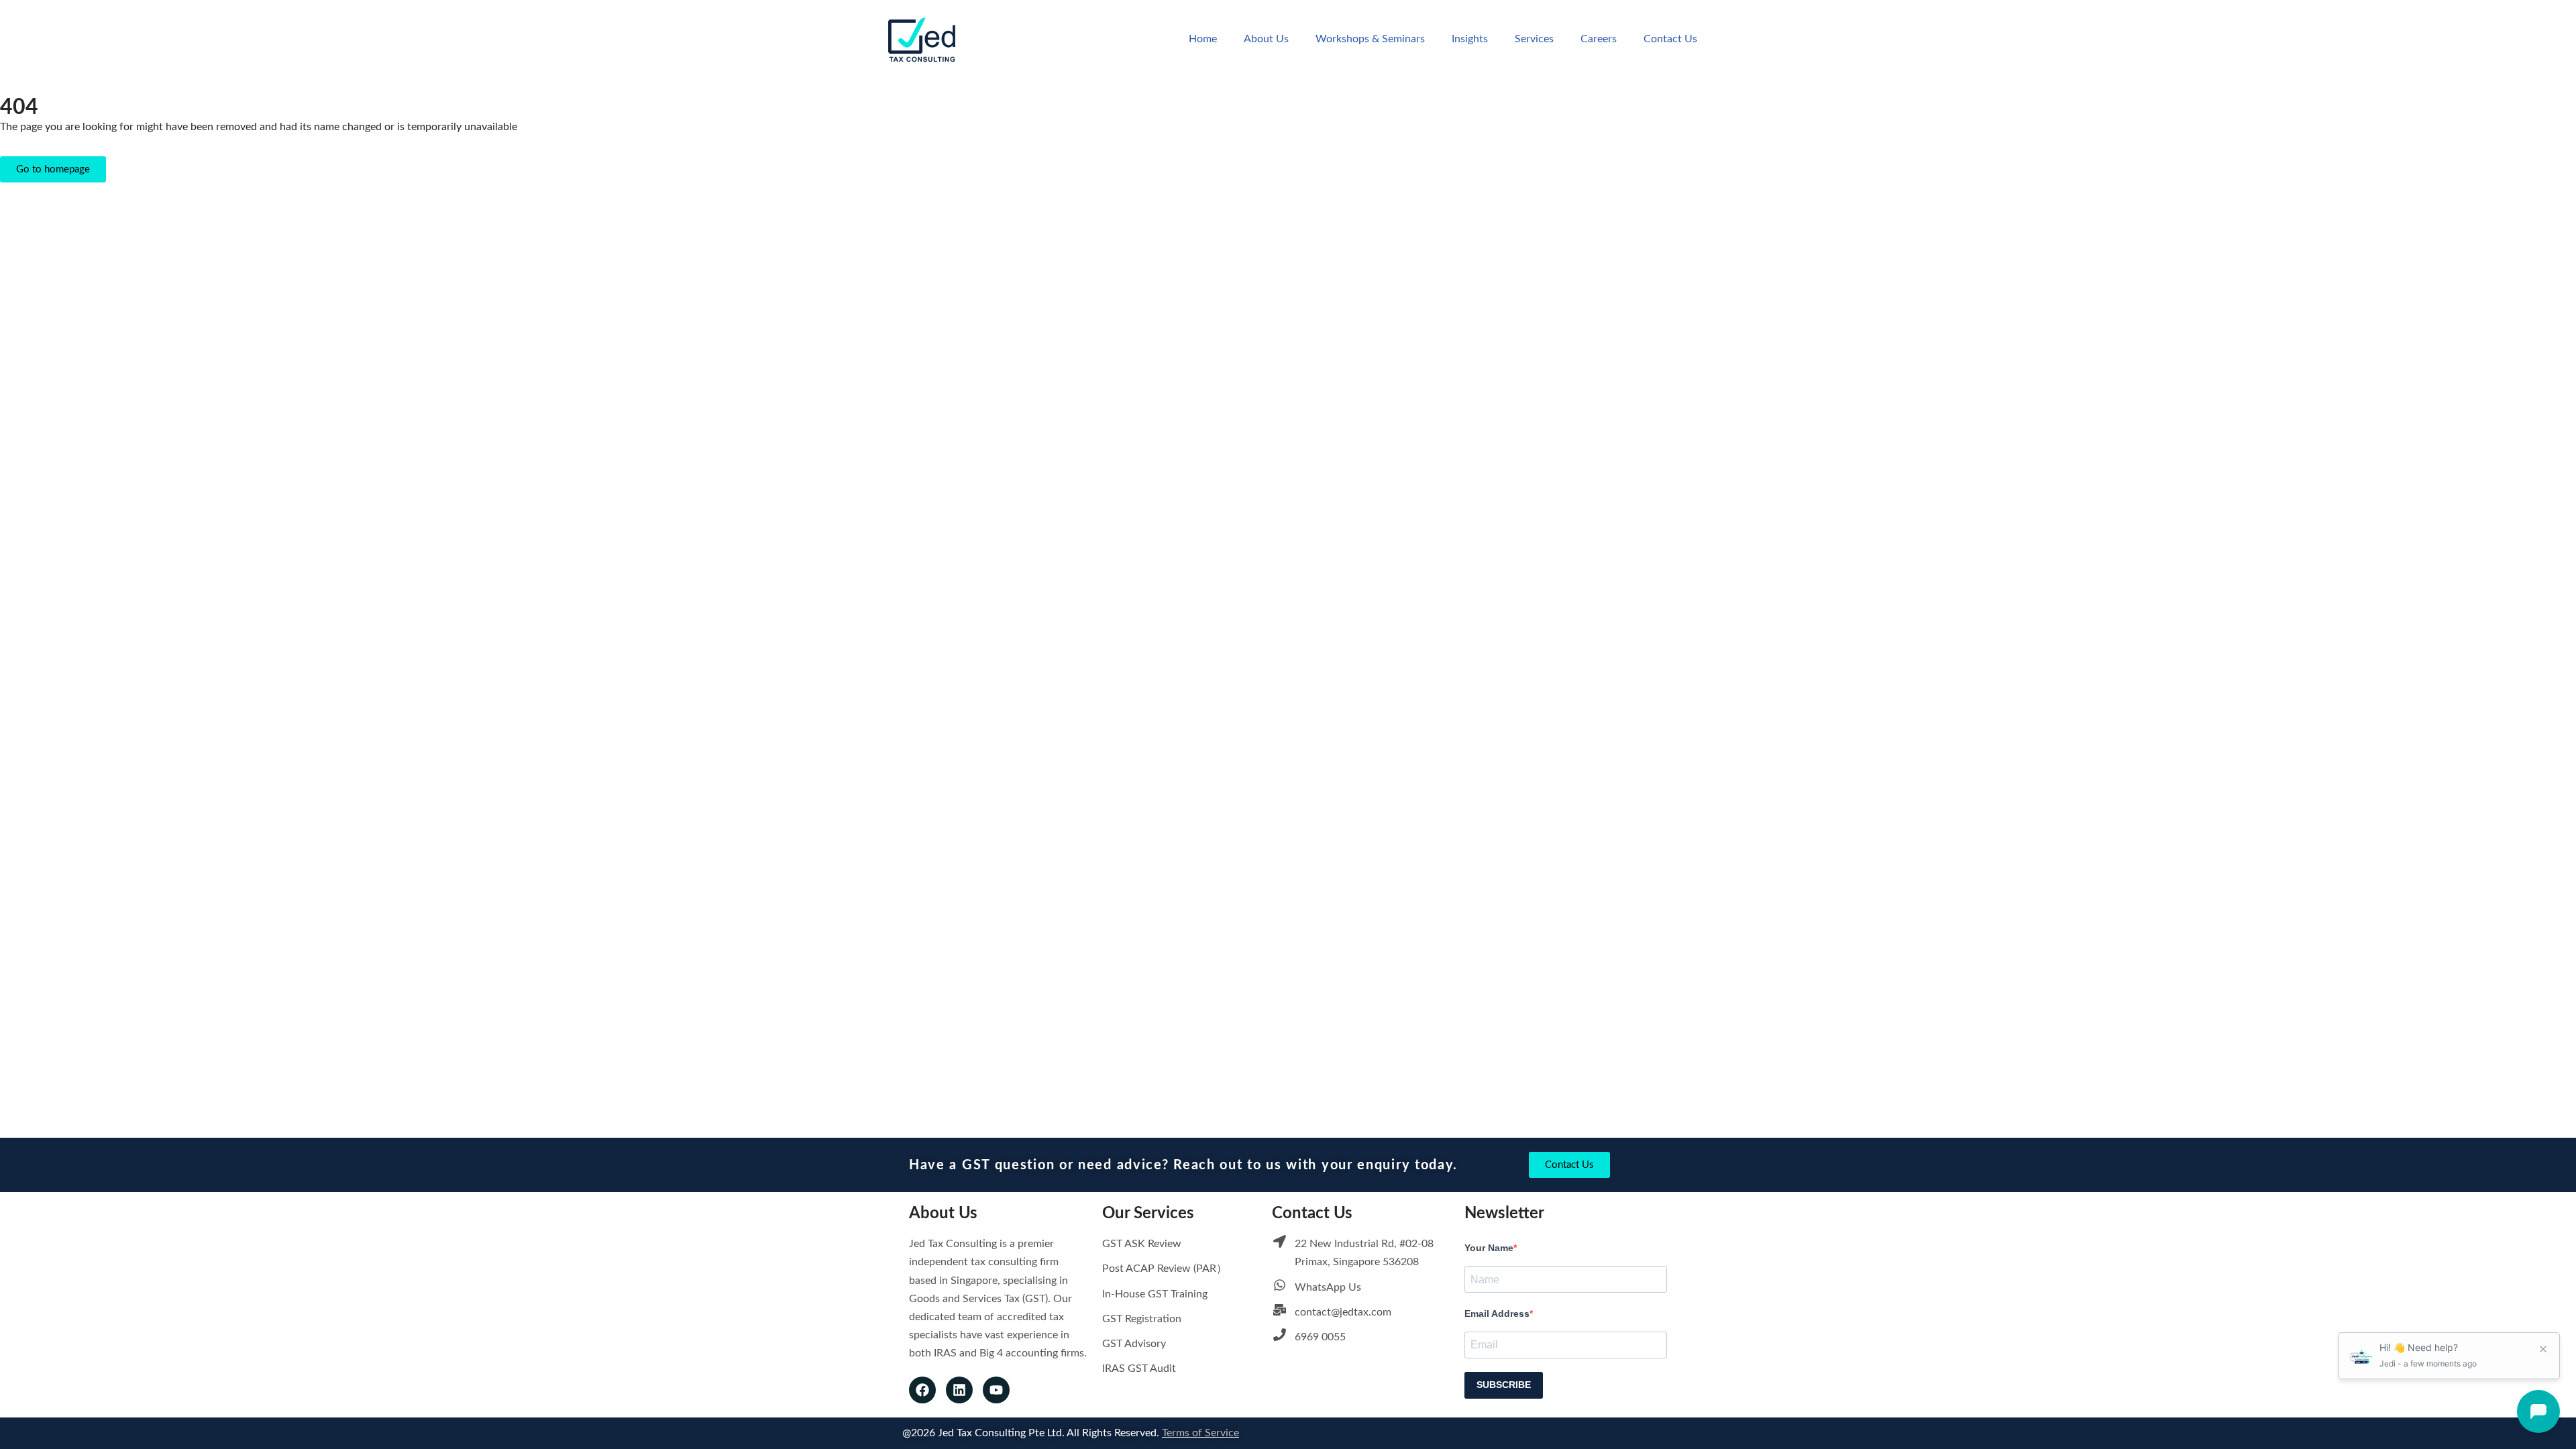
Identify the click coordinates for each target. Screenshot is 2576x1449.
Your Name (1489, 1248)
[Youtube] (996, 1390)
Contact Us (1670, 39)
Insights (1470, 39)
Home (1203, 39)
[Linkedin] (959, 1390)
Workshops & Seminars (1370, 39)
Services (1534, 39)
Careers (1599, 39)
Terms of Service (1200, 1433)
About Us (1266, 39)
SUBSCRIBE (1504, 1385)
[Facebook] (922, 1390)
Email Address (1497, 1313)
